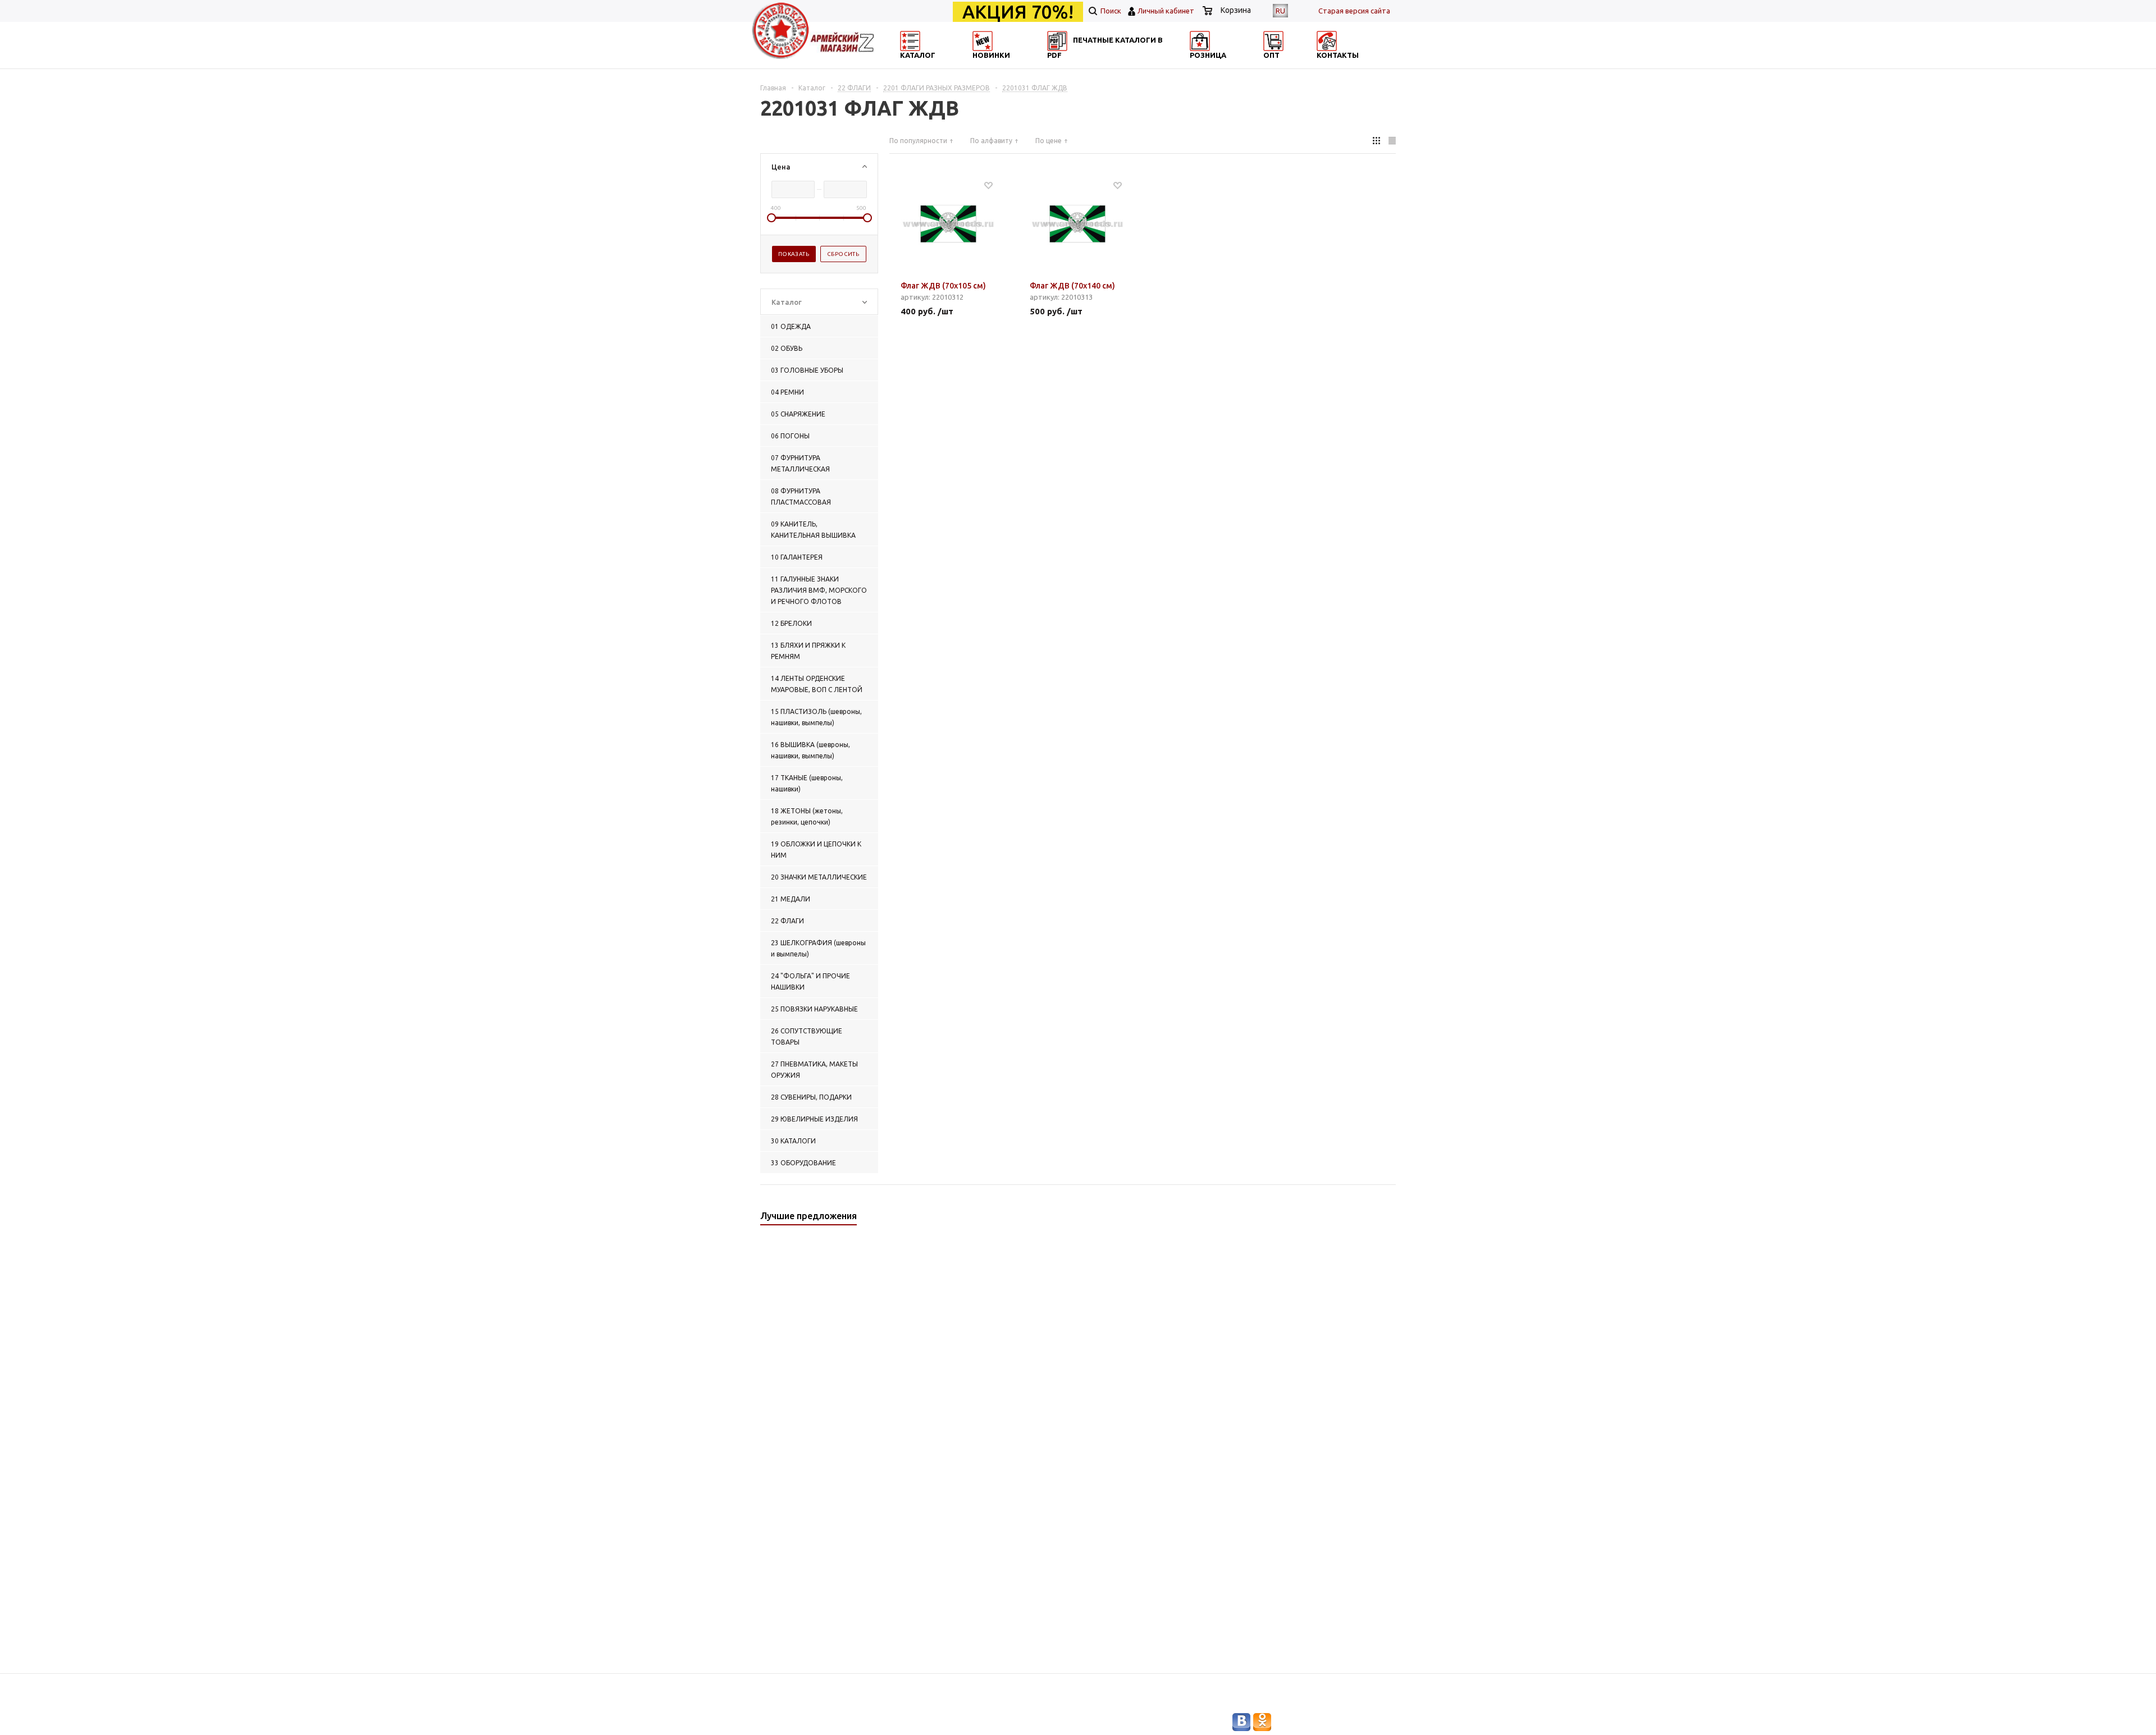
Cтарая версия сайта (1354, 11)
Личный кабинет (1166, 11)
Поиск (1110, 11)
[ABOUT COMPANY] (1237, 65)
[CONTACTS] (1346, 65)
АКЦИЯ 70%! (1018, 12)
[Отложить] (988, 185)
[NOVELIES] (1020, 65)
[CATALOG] (911, 65)
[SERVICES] (1129, 65)
